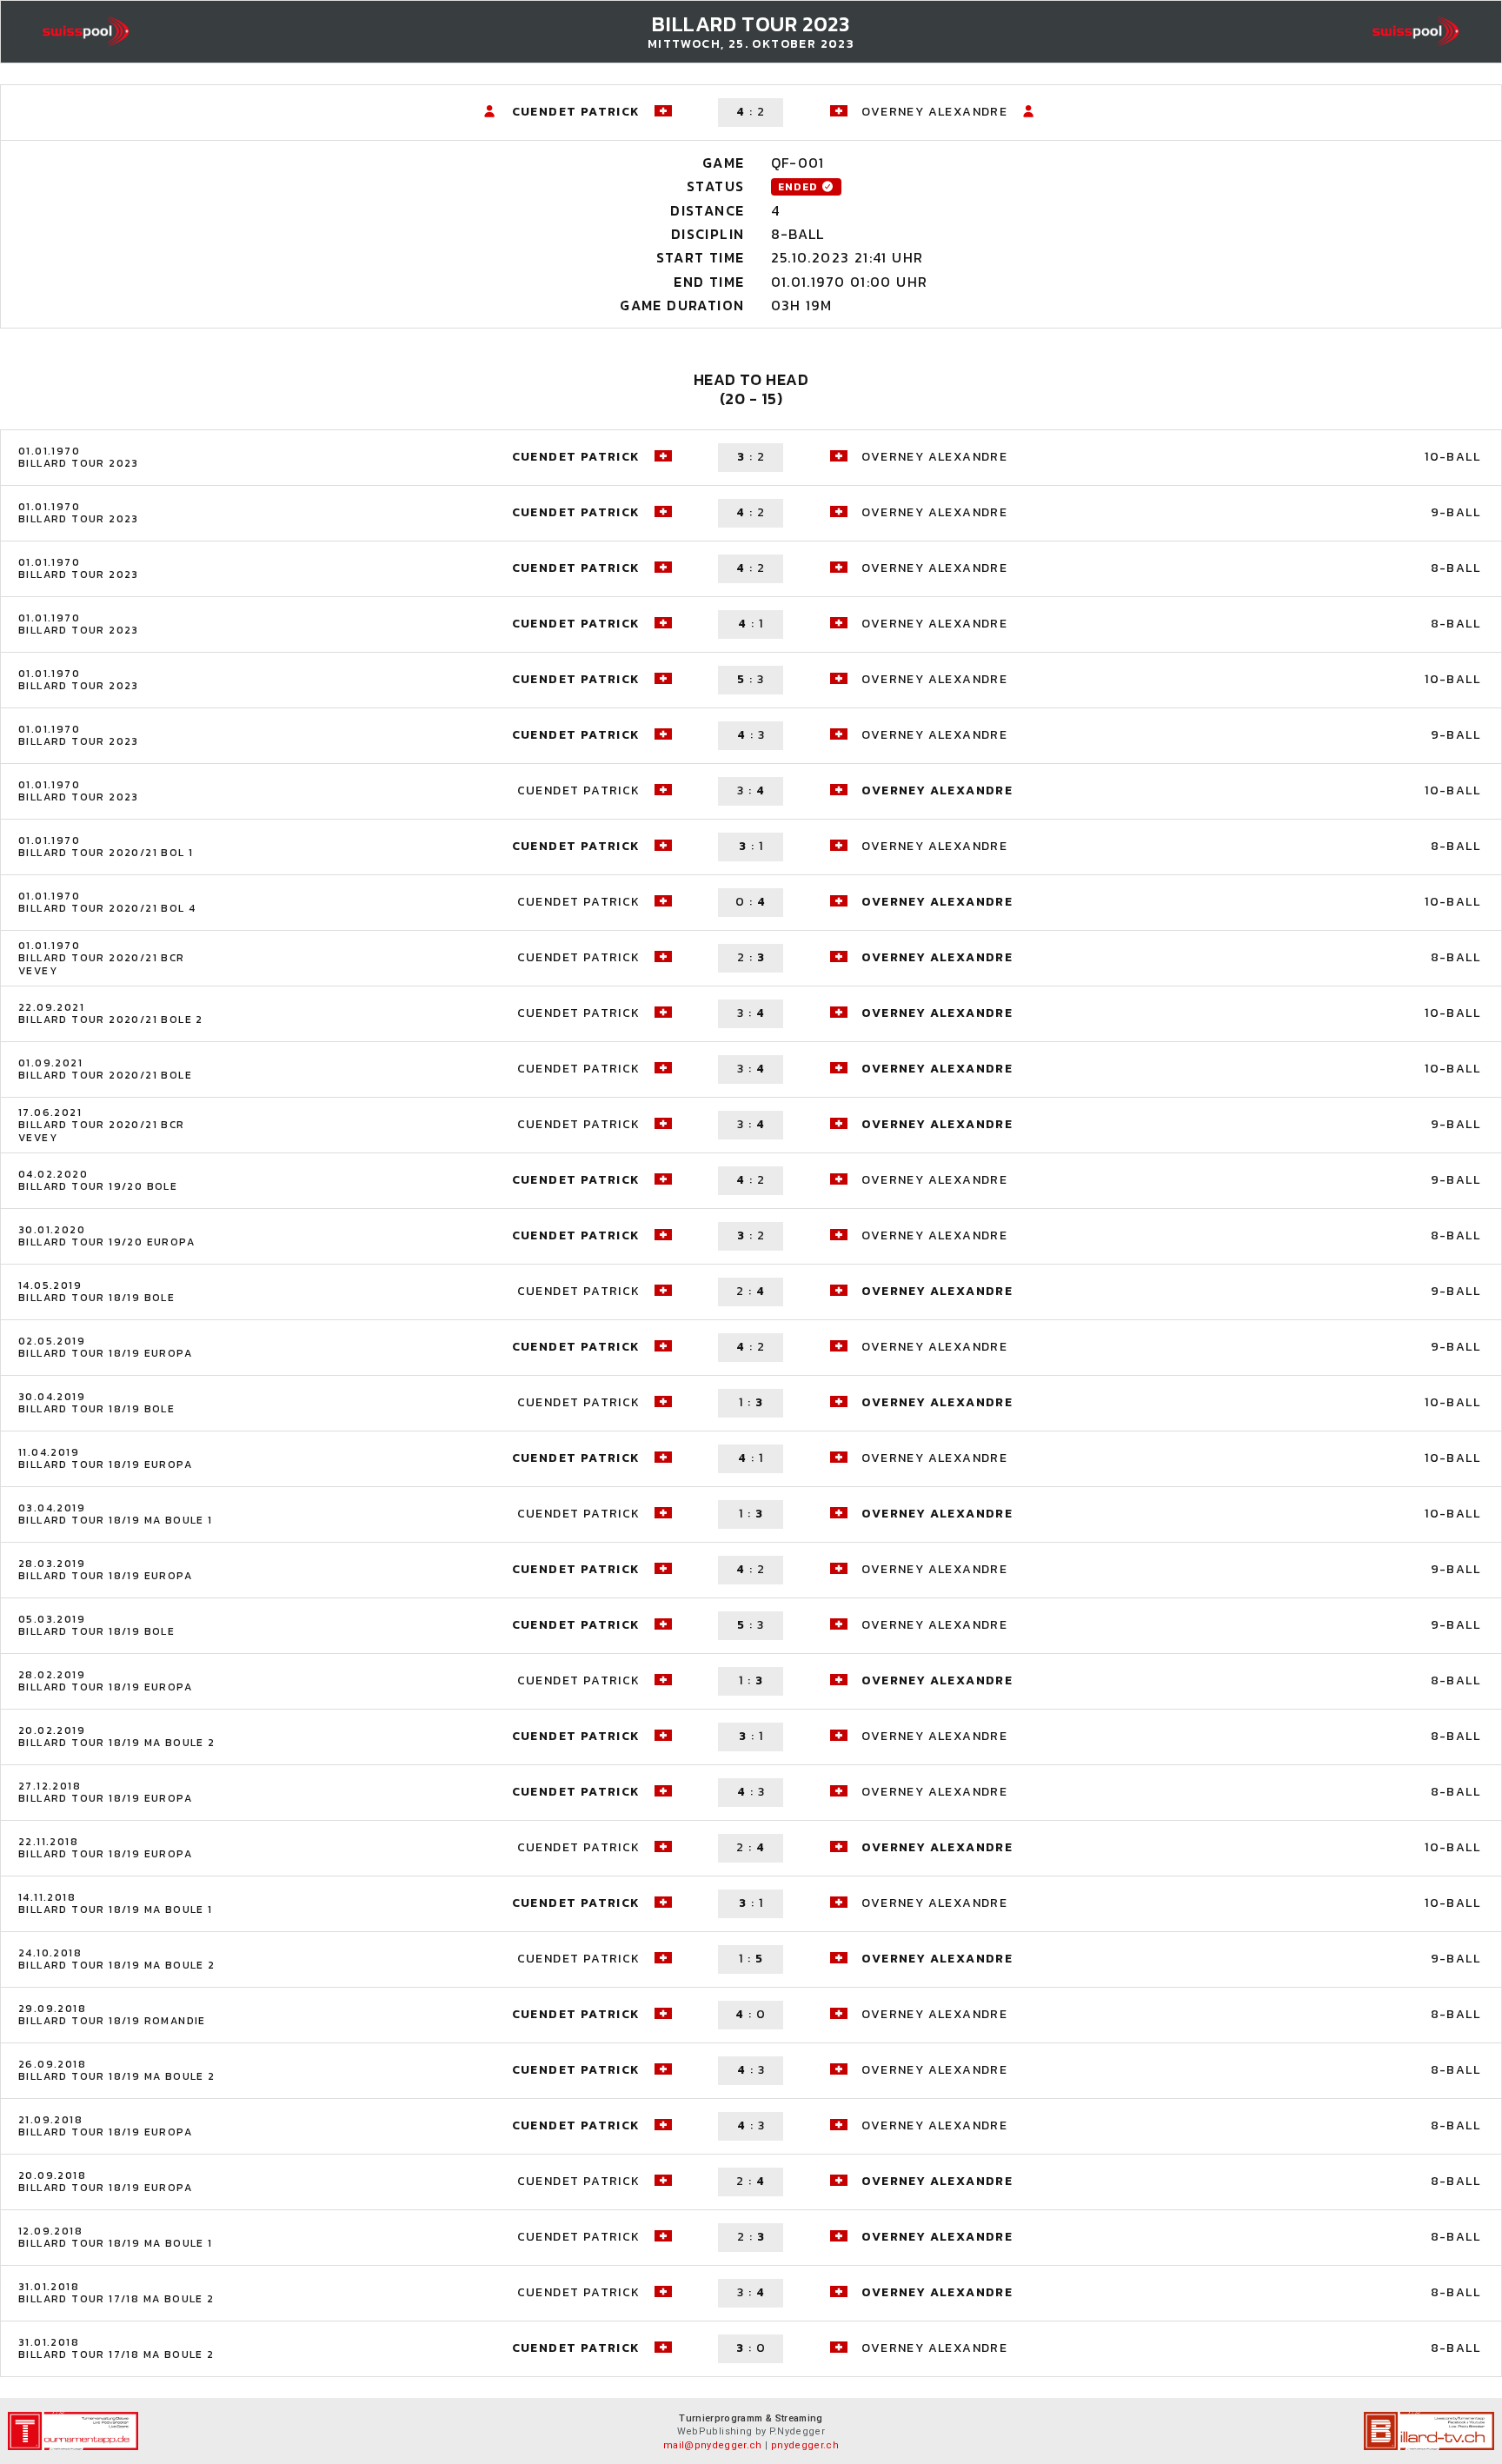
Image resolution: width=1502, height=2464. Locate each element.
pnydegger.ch (805, 2445)
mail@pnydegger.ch (713, 2445)
